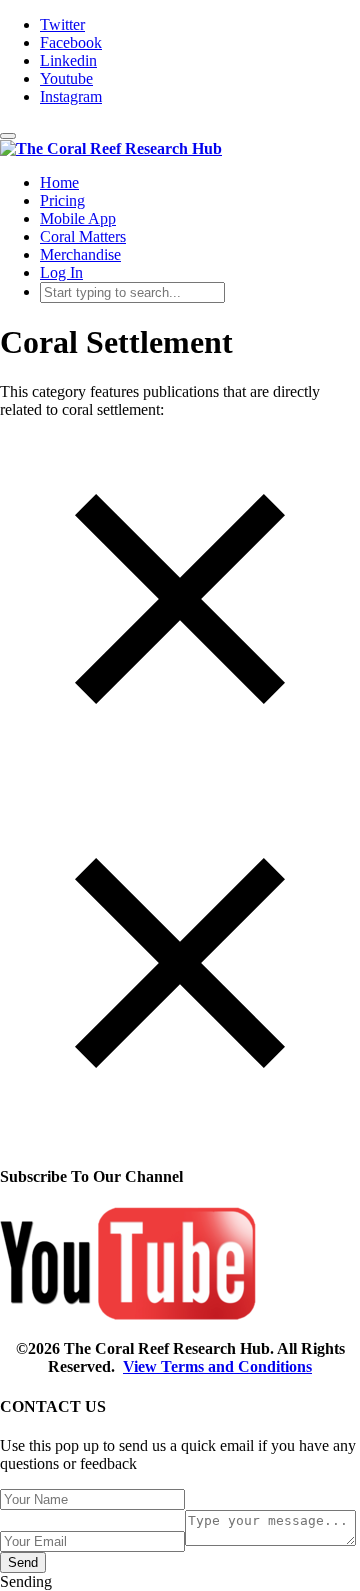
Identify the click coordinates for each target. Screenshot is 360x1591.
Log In (61, 272)
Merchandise (80, 254)
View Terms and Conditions (217, 1366)
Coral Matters (83, 236)
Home (59, 182)
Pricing (62, 200)
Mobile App (78, 218)
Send (23, 1562)
